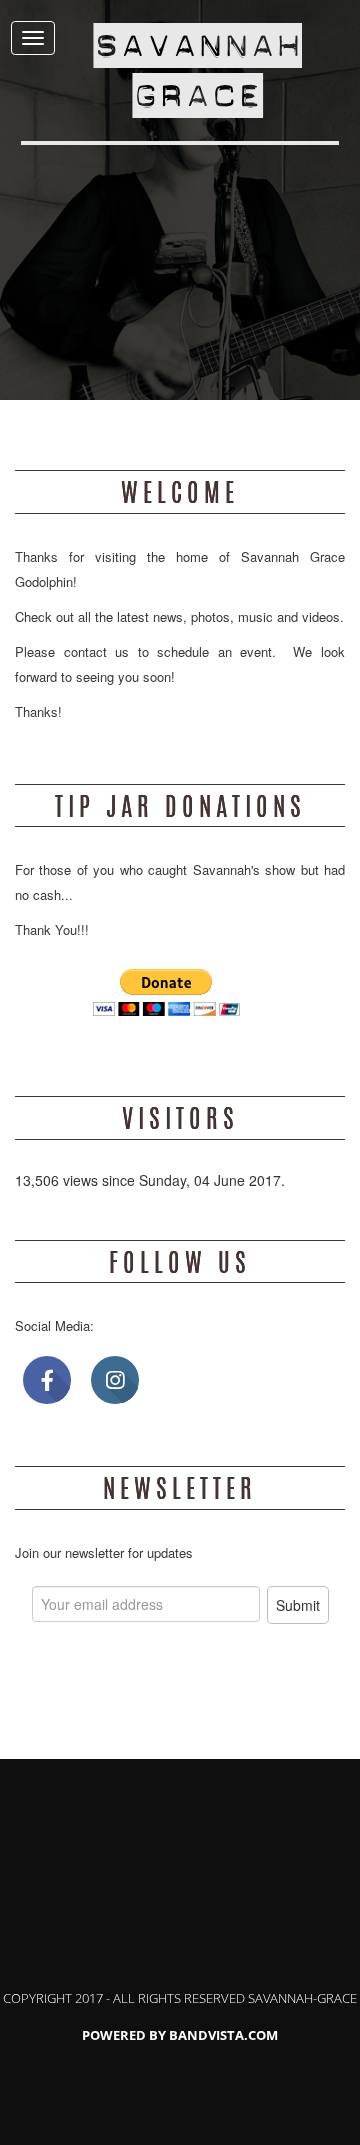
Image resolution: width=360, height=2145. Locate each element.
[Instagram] (115, 1380)
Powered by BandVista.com (180, 2035)
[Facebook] (47, 1380)
